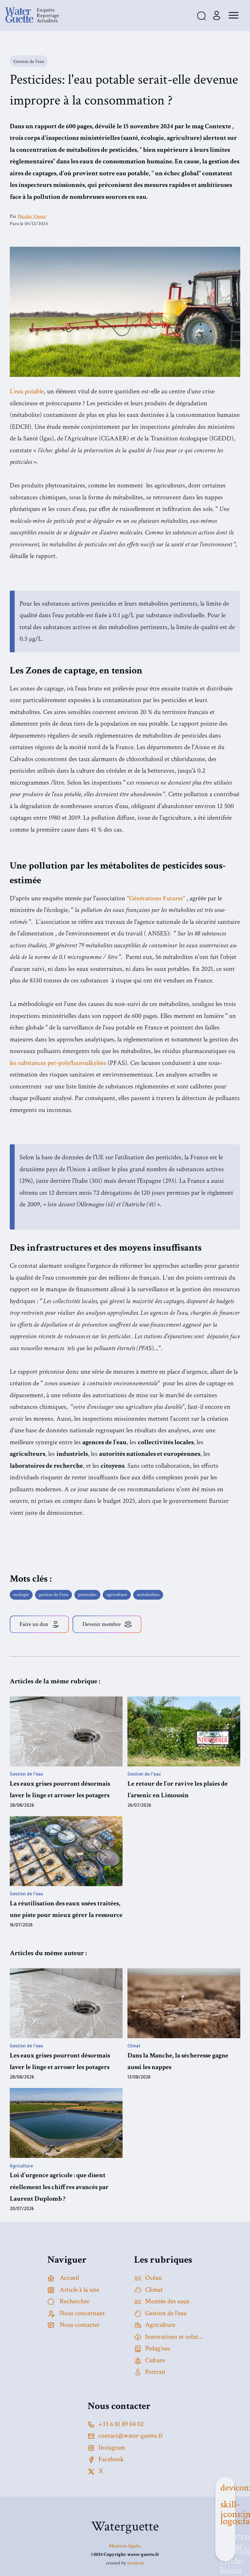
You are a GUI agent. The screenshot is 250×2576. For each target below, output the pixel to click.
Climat (154, 2290)
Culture (155, 2360)
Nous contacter (79, 2325)
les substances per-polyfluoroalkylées (58, 1063)
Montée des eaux (167, 2301)
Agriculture (160, 2325)
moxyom (136, 2563)
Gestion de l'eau (166, 2313)
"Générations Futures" (156, 898)
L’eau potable (27, 391)
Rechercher (74, 2301)
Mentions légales (125, 2546)
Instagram (112, 2448)
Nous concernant (82, 2313)
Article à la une (79, 2290)
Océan (154, 2278)
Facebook (111, 2459)
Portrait (155, 2372)
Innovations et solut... (174, 2337)
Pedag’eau (158, 2348)
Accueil (69, 2278)
